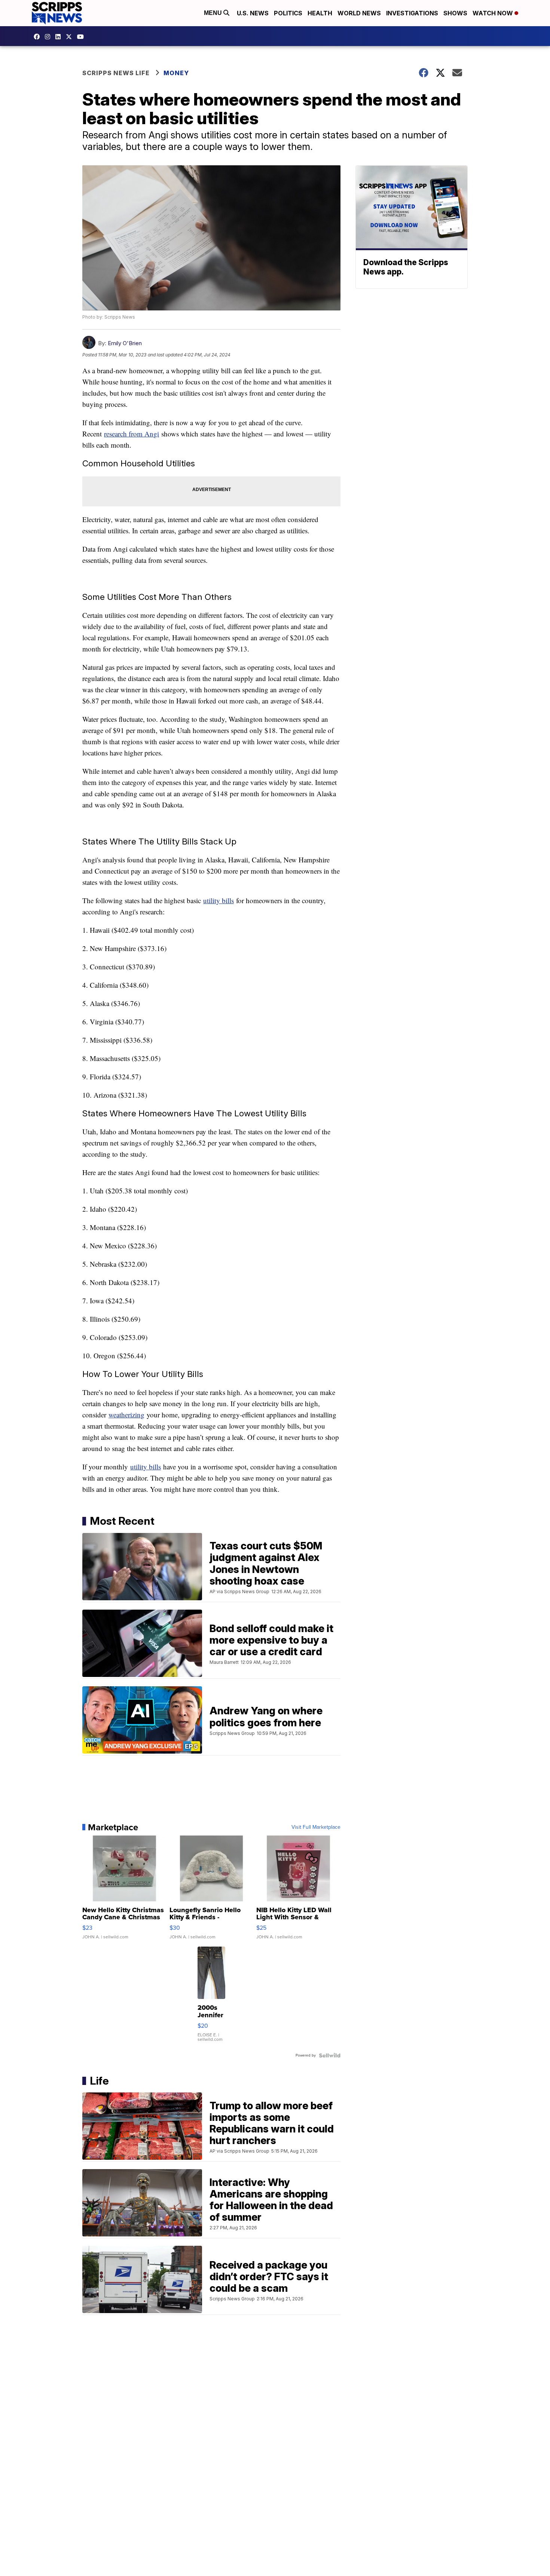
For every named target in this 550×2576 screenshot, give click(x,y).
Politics (288, 13)
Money (176, 73)
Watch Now (494, 13)
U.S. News (253, 13)
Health (320, 13)
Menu (214, 13)
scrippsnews (39, 37)
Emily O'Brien (125, 343)
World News (359, 13)
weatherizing (126, 1415)
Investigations (412, 13)
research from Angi (132, 434)
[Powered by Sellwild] (330, 2055)
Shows (455, 13)
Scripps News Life (116, 73)
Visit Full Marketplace (316, 1827)
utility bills (219, 900)
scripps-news (60, 37)
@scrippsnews (82, 37)
